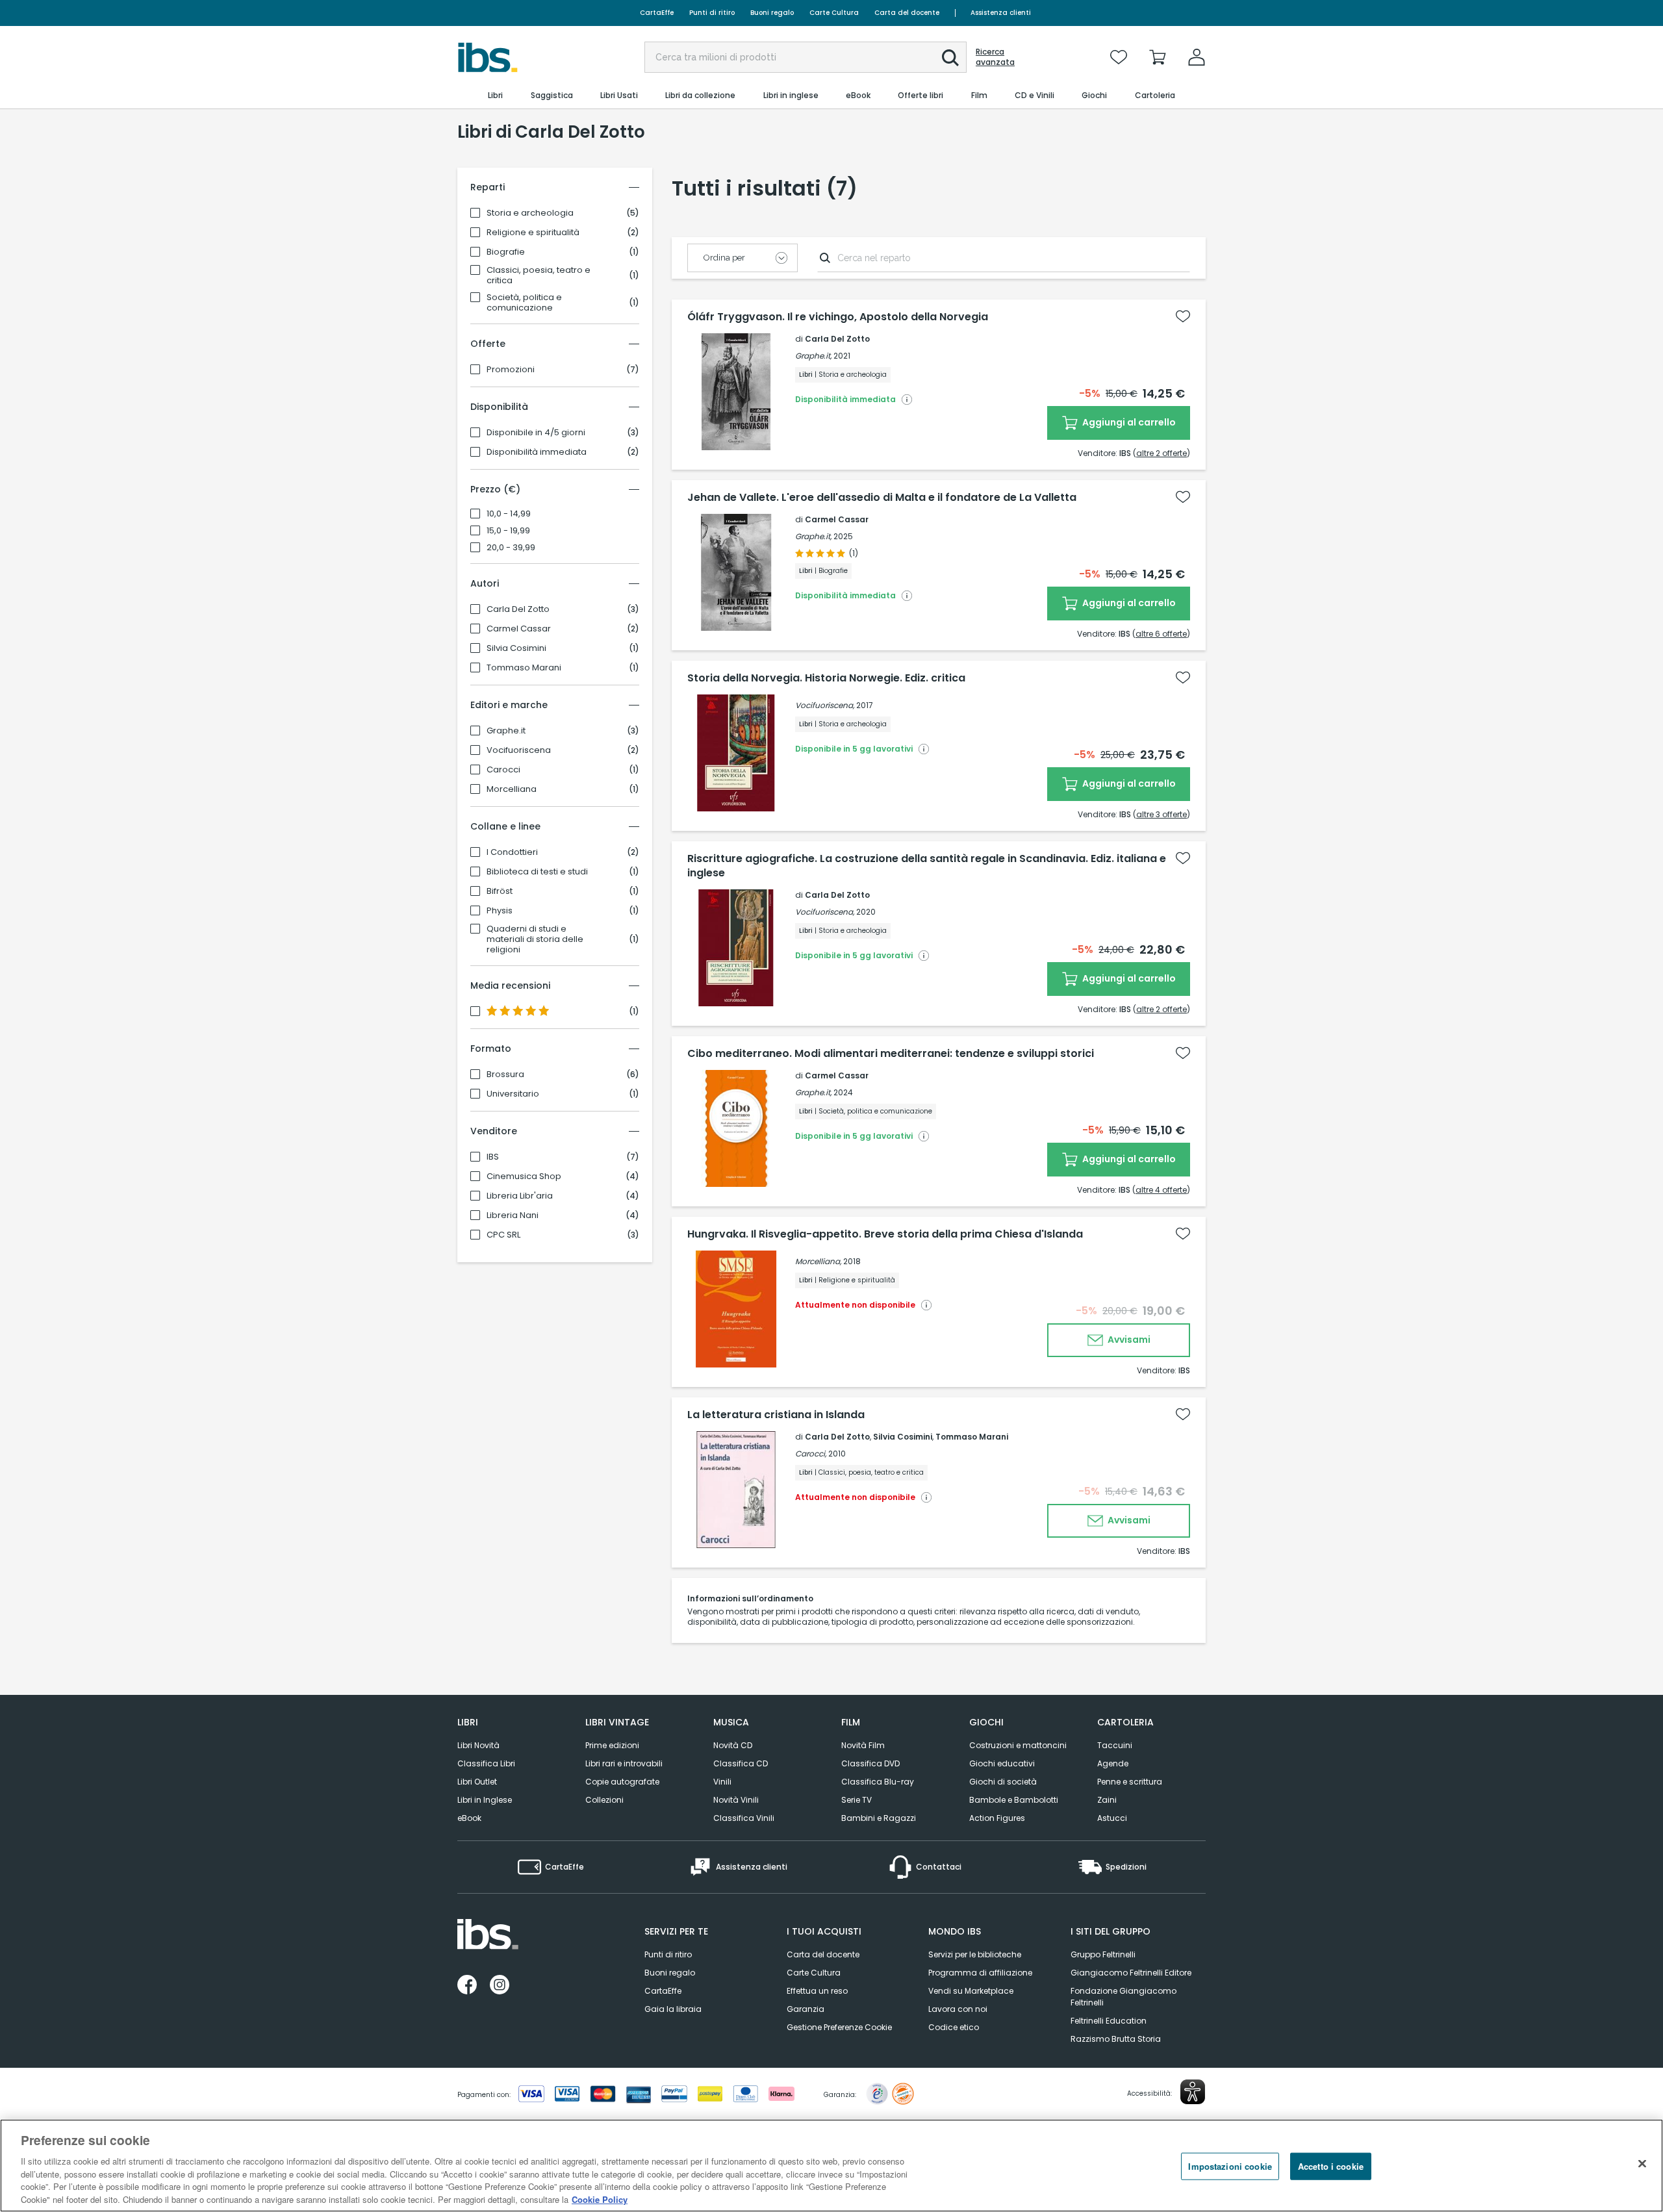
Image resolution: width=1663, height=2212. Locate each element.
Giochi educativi (1002, 1763)
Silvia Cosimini (516, 648)
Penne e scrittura (1130, 1782)
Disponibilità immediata (537, 452)
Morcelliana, (818, 1261)
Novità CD (733, 1745)
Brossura (505, 1074)
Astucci (1112, 1818)
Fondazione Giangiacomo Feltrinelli (1123, 1997)
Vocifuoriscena (519, 750)
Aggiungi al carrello (1128, 422)
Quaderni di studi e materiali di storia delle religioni (535, 939)
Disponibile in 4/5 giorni (536, 433)
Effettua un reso (817, 1991)
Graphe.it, (813, 356)
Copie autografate (622, 1782)
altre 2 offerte (1162, 453)
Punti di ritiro (712, 13)
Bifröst (500, 891)
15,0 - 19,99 (508, 531)
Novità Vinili (736, 1800)
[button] (950, 58)
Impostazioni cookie (1230, 2166)
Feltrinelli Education (1109, 2021)
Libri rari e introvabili (624, 1763)
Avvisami (1128, 1340)
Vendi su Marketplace (971, 1991)
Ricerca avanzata (995, 57)
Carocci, (811, 1454)
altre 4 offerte (1161, 1190)
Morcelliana (512, 789)
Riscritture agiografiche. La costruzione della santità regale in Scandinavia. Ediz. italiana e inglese (927, 866)
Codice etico (954, 2027)
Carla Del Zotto (518, 609)
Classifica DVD (870, 1763)
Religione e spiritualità (533, 233)
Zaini (1107, 1800)
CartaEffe (657, 13)
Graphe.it (506, 731)
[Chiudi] (1642, 2164)
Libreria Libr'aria (520, 1196)
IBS (493, 1157)
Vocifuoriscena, (825, 705)
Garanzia (806, 2009)
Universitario (513, 1094)
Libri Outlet (477, 1782)
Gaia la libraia (673, 2009)
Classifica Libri (486, 1763)
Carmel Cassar (519, 629)
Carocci (503, 770)
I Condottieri (512, 852)
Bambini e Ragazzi (879, 1818)
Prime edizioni (612, 1745)
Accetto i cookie (1331, 2166)
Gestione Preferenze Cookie (839, 2027)
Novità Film (863, 1745)
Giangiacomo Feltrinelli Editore (1131, 1973)
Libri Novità (478, 1745)
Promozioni (511, 370)
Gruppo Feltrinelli (1103, 1954)
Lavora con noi (958, 2009)
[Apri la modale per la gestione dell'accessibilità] (1193, 2092)
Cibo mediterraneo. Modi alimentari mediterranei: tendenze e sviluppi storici (891, 1054)
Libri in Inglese (485, 1800)
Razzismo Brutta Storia (1116, 2039)
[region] (831, 2166)
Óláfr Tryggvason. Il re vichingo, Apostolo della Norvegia (838, 317)
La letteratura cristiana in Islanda (776, 1415)
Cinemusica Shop (524, 1176)
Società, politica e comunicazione (524, 303)
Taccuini (1115, 1745)
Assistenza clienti (1001, 13)
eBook (469, 1818)
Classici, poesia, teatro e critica (539, 275)
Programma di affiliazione (980, 1973)
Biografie (506, 252)
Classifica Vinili (744, 1818)
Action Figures (997, 1818)
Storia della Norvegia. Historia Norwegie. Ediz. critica (826, 678)
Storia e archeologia (530, 213)
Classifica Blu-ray (878, 1782)
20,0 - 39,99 (511, 548)
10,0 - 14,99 (509, 514)
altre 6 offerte (1161, 634)
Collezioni (604, 1800)
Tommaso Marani (524, 668)
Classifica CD (741, 1763)
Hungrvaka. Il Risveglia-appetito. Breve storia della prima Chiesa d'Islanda (885, 1234)
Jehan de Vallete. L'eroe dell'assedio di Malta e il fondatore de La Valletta (882, 498)
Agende (1113, 1763)
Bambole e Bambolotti (1014, 1800)
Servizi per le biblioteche (975, 1954)
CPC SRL (503, 1235)
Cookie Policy (600, 2199)
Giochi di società (1003, 1782)
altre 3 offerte (1162, 814)
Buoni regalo (772, 13)
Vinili (722, 1782)
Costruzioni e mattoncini (1018, 1745)
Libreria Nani (513, 1215)
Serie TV (857, 1800)
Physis (500, 911)
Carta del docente (907, 13)
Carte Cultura (834, 13)
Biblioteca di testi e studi (537, 872)
